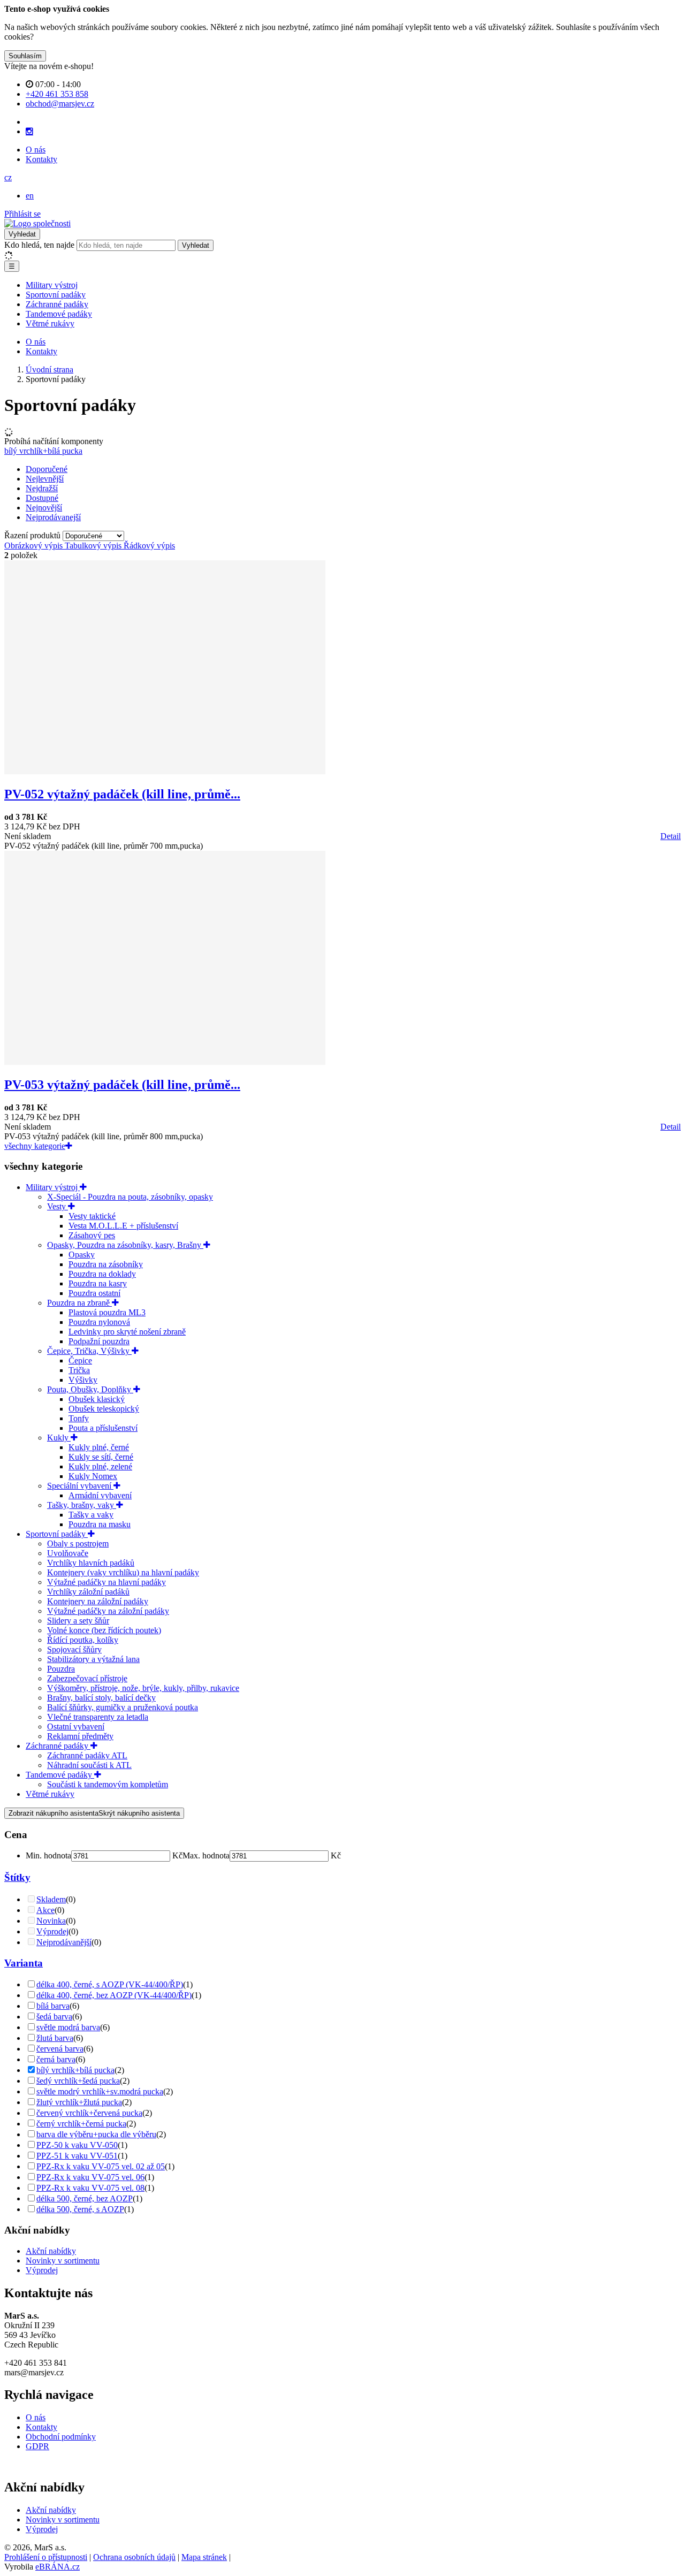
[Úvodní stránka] (37, 223)
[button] (8, 177)
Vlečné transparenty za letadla (98, 1717)
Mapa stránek (204, 2557)
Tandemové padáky (59, 314)
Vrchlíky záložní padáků (88, 1592)
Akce (45, 1910)
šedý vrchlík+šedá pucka (78, 2081)
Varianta (24, 1963)
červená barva (60, 2049)
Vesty (58, 1206)
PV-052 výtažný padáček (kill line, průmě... (122, 794)
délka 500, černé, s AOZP (80, 2209)
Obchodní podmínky (61, 2437)
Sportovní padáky (56, 295)
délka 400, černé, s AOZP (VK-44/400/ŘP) (110, 1984)
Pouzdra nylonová (99, 1322)
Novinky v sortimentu (63, 2261)
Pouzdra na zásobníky (106, 1264)
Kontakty (41, 159)
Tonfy (79, 1418)
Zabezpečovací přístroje (87, 1678)
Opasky (82, 1255)
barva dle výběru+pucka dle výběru (96, 2134)
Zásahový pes (92, 1235)
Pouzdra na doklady (102, 1274)
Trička (79, 1370)
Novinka (51, 1921)
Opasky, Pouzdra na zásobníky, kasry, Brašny (125, 1245)
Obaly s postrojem (78, 1544)
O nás (36, 150)
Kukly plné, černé (99, 1447)
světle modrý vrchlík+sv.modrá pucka (100, 2091)
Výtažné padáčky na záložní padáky (108, 1611)
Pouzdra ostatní (94, 1293)
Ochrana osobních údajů (134, 2557)
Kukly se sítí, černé (101, 1457)
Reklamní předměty (80, 1736)
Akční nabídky (51, 2251)
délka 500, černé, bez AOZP (85, 2198)
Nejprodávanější (64, 1942)
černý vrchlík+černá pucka (81, 2124)
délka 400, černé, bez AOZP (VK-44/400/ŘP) (114, 1995)
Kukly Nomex (93, 1476)
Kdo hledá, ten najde (39, 245)
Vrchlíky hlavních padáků (91, 1563)
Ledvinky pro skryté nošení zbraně (127, 1332)
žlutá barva (55, 2038)
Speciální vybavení (80, 1486)
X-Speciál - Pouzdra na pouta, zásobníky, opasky (130, 1197)
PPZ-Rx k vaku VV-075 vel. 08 (90, 2188)
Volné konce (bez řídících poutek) (104, 1630)
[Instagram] (29, 132)
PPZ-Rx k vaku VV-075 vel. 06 (90, 2177)
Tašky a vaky (91, 1515)
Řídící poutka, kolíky (83, 1640)
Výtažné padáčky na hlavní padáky (106, 1582)
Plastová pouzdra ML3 (107, 1312)
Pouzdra (61, 1669)
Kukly (59, 1438)
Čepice (80, 1361)
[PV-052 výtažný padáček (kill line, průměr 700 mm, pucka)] (165, 771)
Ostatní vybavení (76, 1727)
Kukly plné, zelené (100, 1466)
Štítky (17, 1877)
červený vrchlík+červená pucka (89, 2113)
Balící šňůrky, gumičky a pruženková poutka (123, 1707)
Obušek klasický (97, 1399)
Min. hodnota (48, 1855)
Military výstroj (52, 285)
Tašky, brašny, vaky (82, 1505)
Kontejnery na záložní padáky (98, 1601)
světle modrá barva (68, 2027)
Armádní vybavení (100, 1495)
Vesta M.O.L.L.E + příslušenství (123, 1226)
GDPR (37, 2446)
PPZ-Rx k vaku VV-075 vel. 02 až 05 (101, 2166)
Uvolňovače (68, 1553)
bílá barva (53, 2006)
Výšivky (83, 1380)
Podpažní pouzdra (99, 1341)
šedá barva (54, 2017)
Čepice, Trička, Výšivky (89, 1351)
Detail (671, 836)
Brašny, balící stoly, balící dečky (101, 1698)
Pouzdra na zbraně (79, 1303)
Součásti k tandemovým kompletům (108, 1784)
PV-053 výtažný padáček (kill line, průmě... (122, 1085)
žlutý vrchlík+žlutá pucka (79, 2102)
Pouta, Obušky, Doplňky (90, 1389)
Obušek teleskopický (104, 1409)
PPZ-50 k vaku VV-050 (77, 2145)
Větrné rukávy (50, 323)
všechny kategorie (35, 1146)
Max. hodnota (206, 1855)
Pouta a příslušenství (103, 1428)
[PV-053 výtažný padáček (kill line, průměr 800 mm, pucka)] (165, 1062)
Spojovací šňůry (74, 1649)
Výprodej (52, 1931)
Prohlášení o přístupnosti (46, 2557)
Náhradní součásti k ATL (89, 1765)
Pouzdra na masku (100, 1524)
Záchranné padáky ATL (87, 1755)
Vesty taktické (92, 1216)
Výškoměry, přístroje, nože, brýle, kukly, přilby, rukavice (143, 1688)
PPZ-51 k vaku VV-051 (77, 2156)
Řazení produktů (33, 535)
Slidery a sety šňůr (78, 1621)
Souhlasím (25, 56)
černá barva (56, 2059)
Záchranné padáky (57, 304)
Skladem (51, 1899)
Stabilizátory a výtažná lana (93, 1659)
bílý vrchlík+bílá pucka (43, 451)
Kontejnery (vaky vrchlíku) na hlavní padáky (123, 1572)
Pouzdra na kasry (98, 1283)
